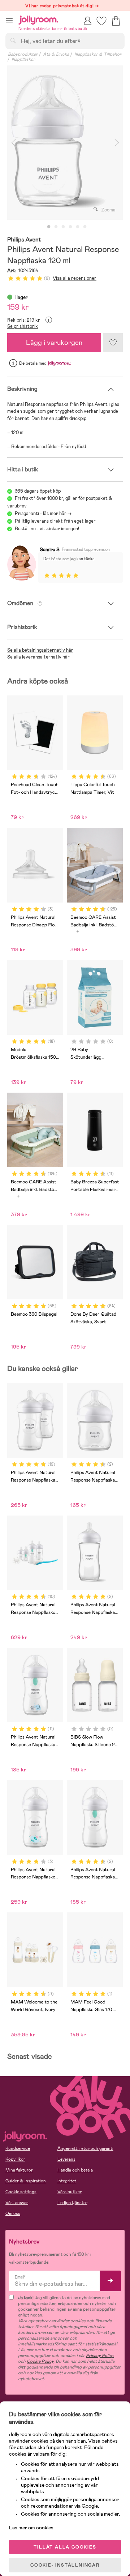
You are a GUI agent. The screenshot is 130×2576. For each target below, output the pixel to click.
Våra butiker (70, 2192)
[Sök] (13, 40)
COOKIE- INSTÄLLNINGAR (65, 2565)
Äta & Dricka (56, 54)
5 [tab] (78, 227)
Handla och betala (75, 2170)
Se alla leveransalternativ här (38, 657)
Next (117, 143)
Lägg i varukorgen (54, 342)
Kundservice (18, 2148)
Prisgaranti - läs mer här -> (43, 513)
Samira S (50, 549)
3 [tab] (63, 227)
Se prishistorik (23, 326)
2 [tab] (56, 227)
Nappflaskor (23, 59)
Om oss (13, 2213)
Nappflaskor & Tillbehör (98, 54)
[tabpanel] (65, 143)
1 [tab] (49, 227)
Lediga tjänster (72, 2203)
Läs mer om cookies (31, 2528)
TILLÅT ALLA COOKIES (65, 2547)
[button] (9, 20)
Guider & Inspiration (26, 2181)
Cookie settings (21, 2192)
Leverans (66, 2159)
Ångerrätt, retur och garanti (85, 2148)
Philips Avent (24, 240)
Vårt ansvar (17, 2203)
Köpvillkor (15, 2159)
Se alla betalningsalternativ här (40, 650)
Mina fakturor (19, 2170)
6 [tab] (85, 227)
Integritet (67, 2181)
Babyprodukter (23, 54)
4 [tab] (70, 227)
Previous (13, 143)
